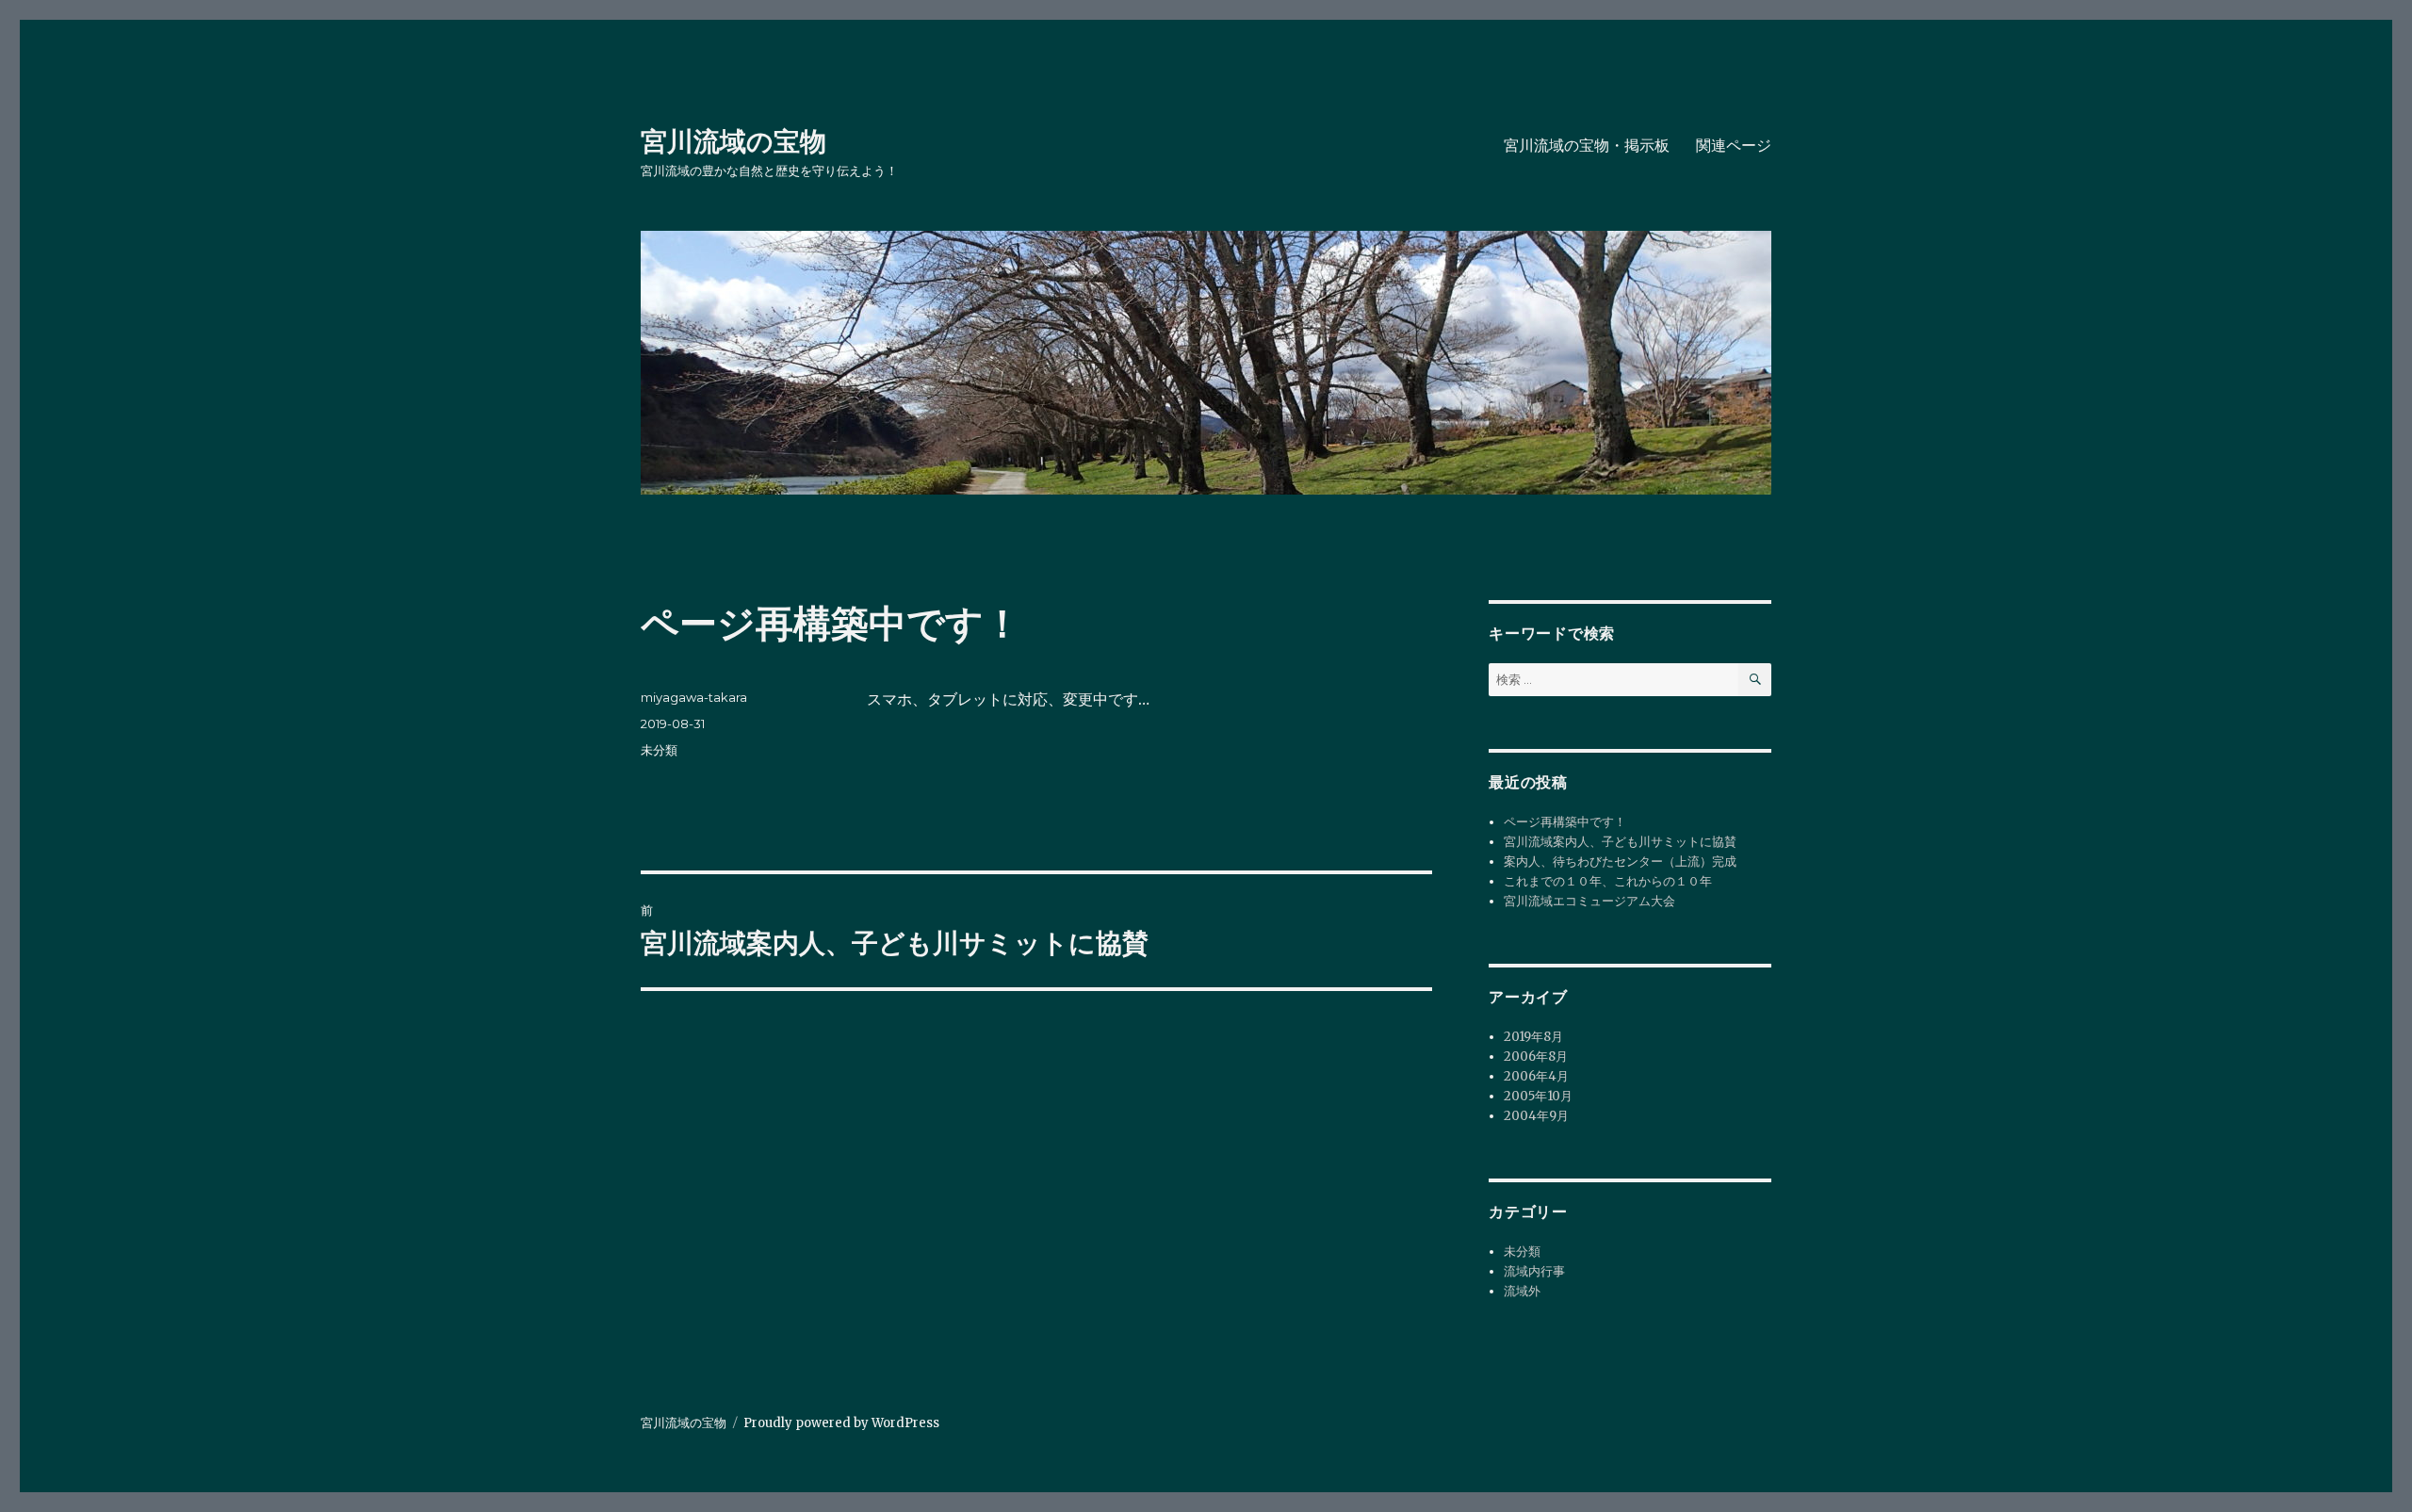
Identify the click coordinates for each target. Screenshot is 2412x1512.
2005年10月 (1538, 1096)
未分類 (659, 750)
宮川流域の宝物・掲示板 (1587, 146)
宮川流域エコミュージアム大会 (1589, 901)
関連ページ (1734, 146)
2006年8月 (1536, 1057)
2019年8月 (1533, 1037)
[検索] (1755, 680)
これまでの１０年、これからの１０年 (1608, 881)
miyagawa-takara (694, 697)
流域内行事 (1534, 1271)
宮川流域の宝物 (733, 141)
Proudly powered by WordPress (841, 1423)
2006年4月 (1536, 1076)
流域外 (1522, 1291)
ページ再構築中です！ (1565, 822)
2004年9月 (1536, 1116)
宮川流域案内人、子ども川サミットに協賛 (1620, 842)
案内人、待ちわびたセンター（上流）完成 (1620, 862)
